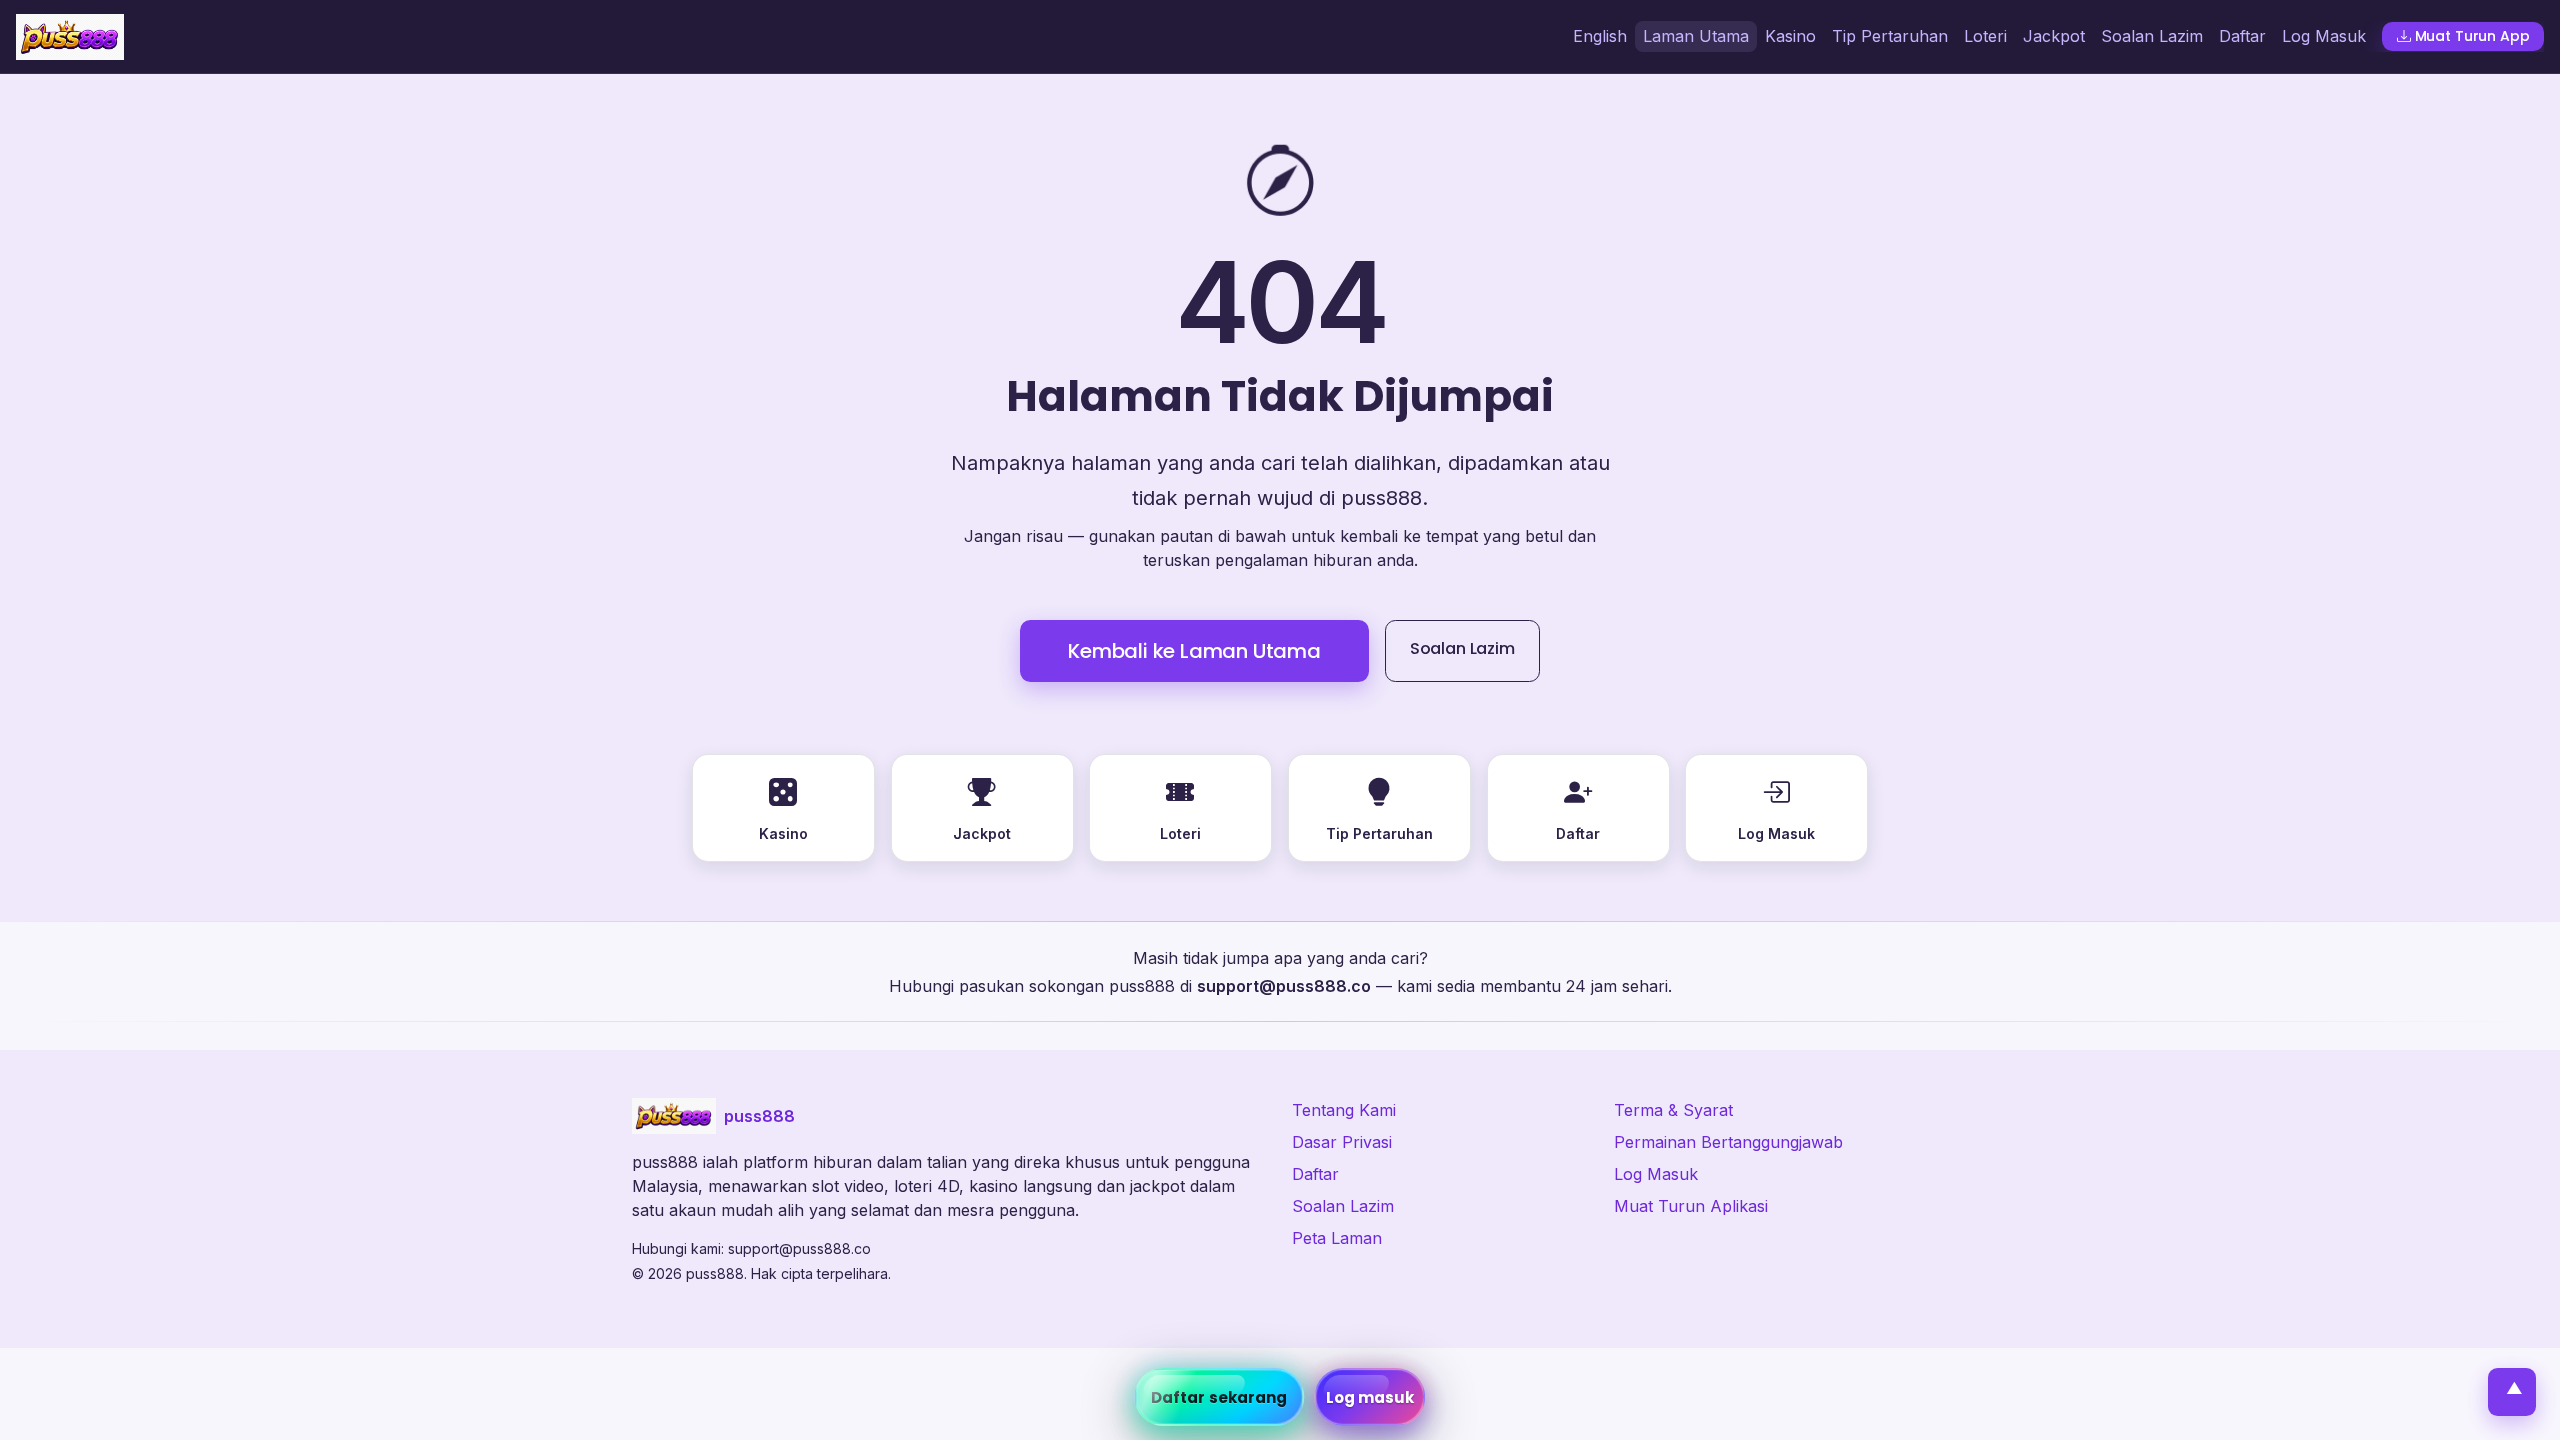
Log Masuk (2324, 36)
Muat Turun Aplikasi (1691, 1206)
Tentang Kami (1344, 1110)
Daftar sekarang (1219, 1397)
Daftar (2242, 36)
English (1600, 36)
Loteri (1985, 36)
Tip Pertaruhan (1890, 36)
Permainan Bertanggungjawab (1728, 1142)
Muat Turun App (2472, 36)
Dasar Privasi (1342, 1142)
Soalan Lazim (2152, 36)
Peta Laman (1337, 1238)
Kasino (1790, 36)
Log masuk (1370, 1397)
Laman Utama (1696, 36)
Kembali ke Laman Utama (1194, 651)
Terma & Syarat (1673, 1110)
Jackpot (2054, 36)
